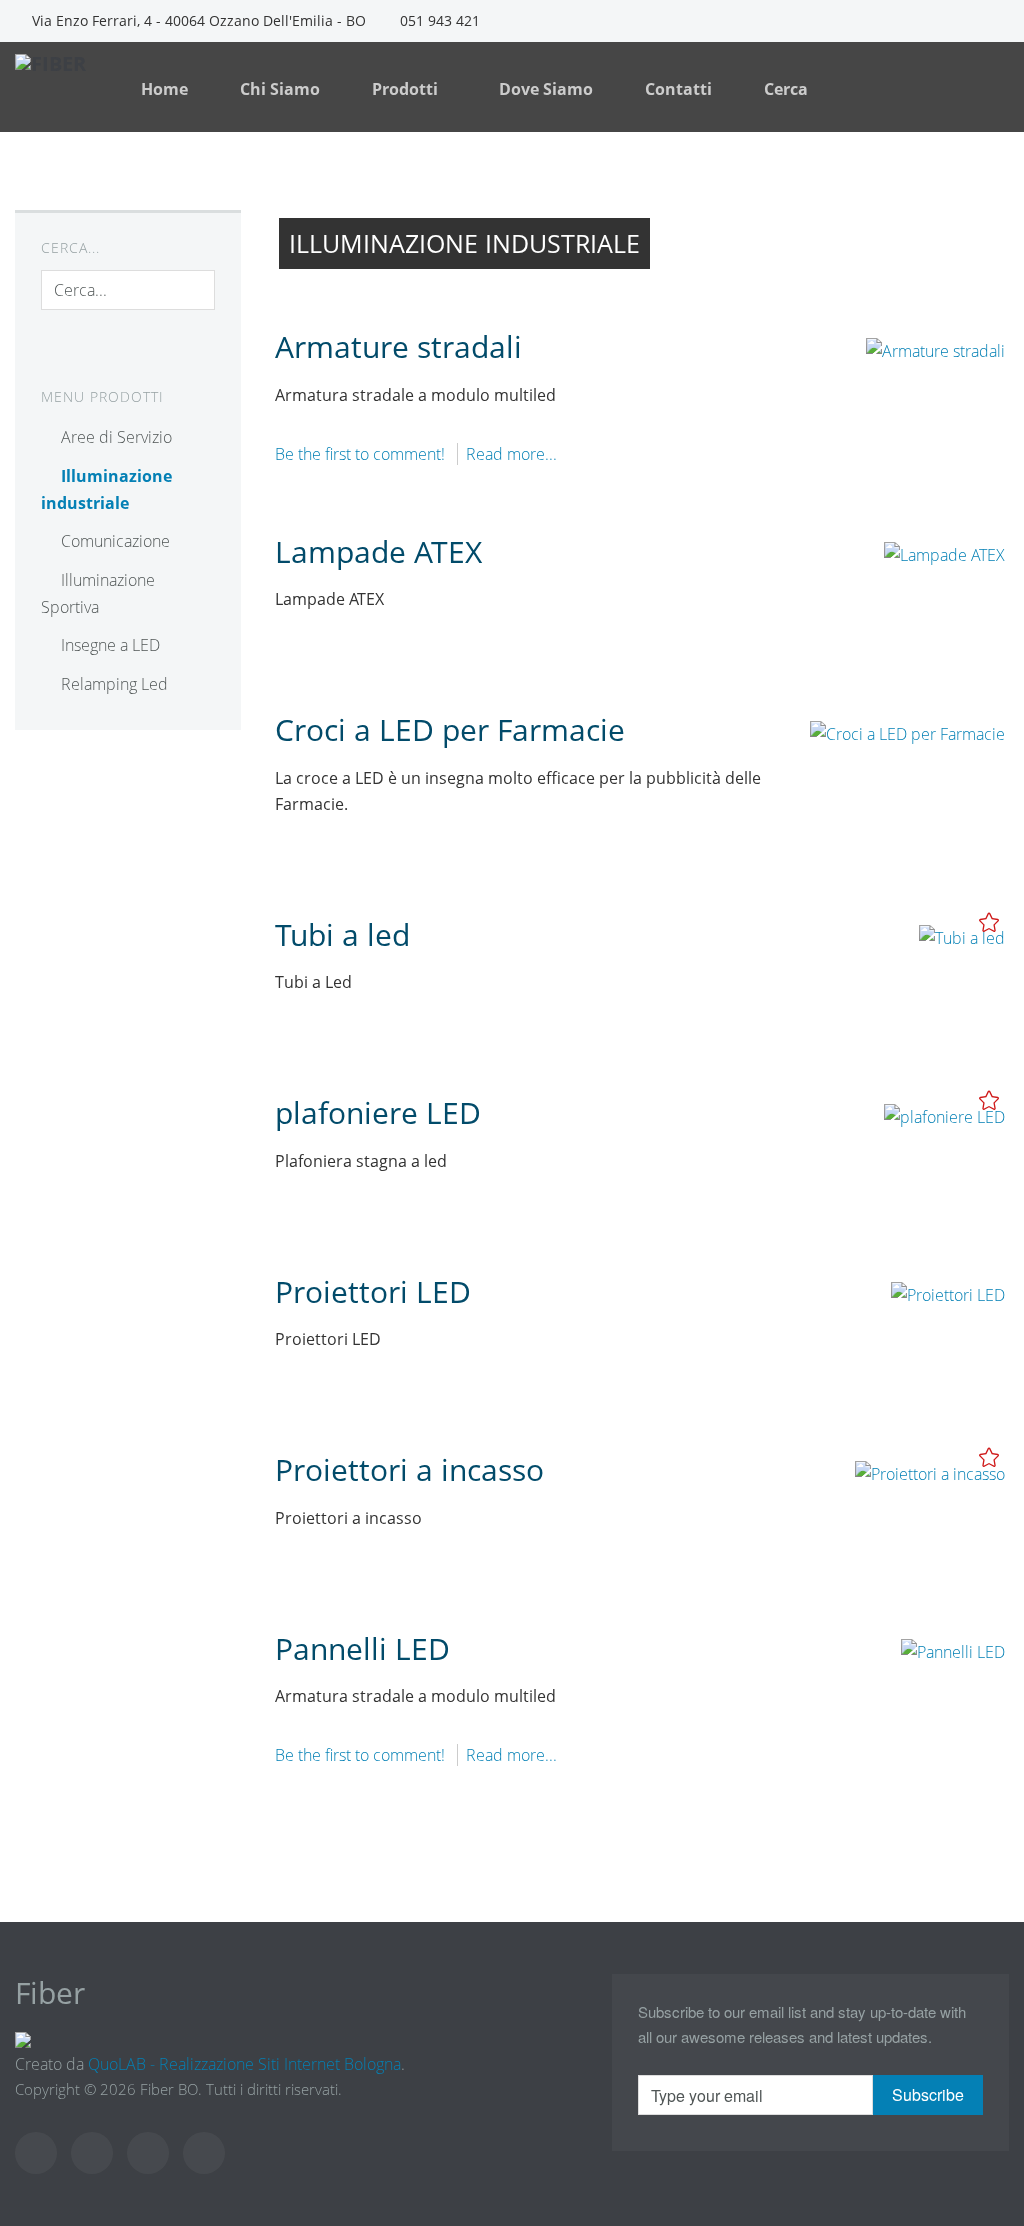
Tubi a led (342, 934)
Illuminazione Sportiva (98, 593)
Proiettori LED (373, 1291)
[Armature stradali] (935, 349)
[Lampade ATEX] (944, 553)
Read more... (511, 454)
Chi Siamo (280, 89)
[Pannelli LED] (953, 1650)
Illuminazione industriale (106, 489)
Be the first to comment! (362, 454)
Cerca (786, 89)
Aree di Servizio (116, 437)
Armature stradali (398, 346)
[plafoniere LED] (944, 1115)
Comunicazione (115, 541)
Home (164, 89)
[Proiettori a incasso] (930, 1472)
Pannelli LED (362, 1648)
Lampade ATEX (378, 551)
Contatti (678, 89)
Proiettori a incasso (409, 1469)
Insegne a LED (110, 645)
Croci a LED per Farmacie (450, 729)
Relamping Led (114, 684)
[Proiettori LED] (948, 1293)
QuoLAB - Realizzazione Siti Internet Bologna (244, 2064)
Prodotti (407, 89)
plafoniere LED (378, 1112)
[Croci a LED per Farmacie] (907, 732)
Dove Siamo (546, 89)
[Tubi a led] (962, 936)
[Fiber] (70, 78)
